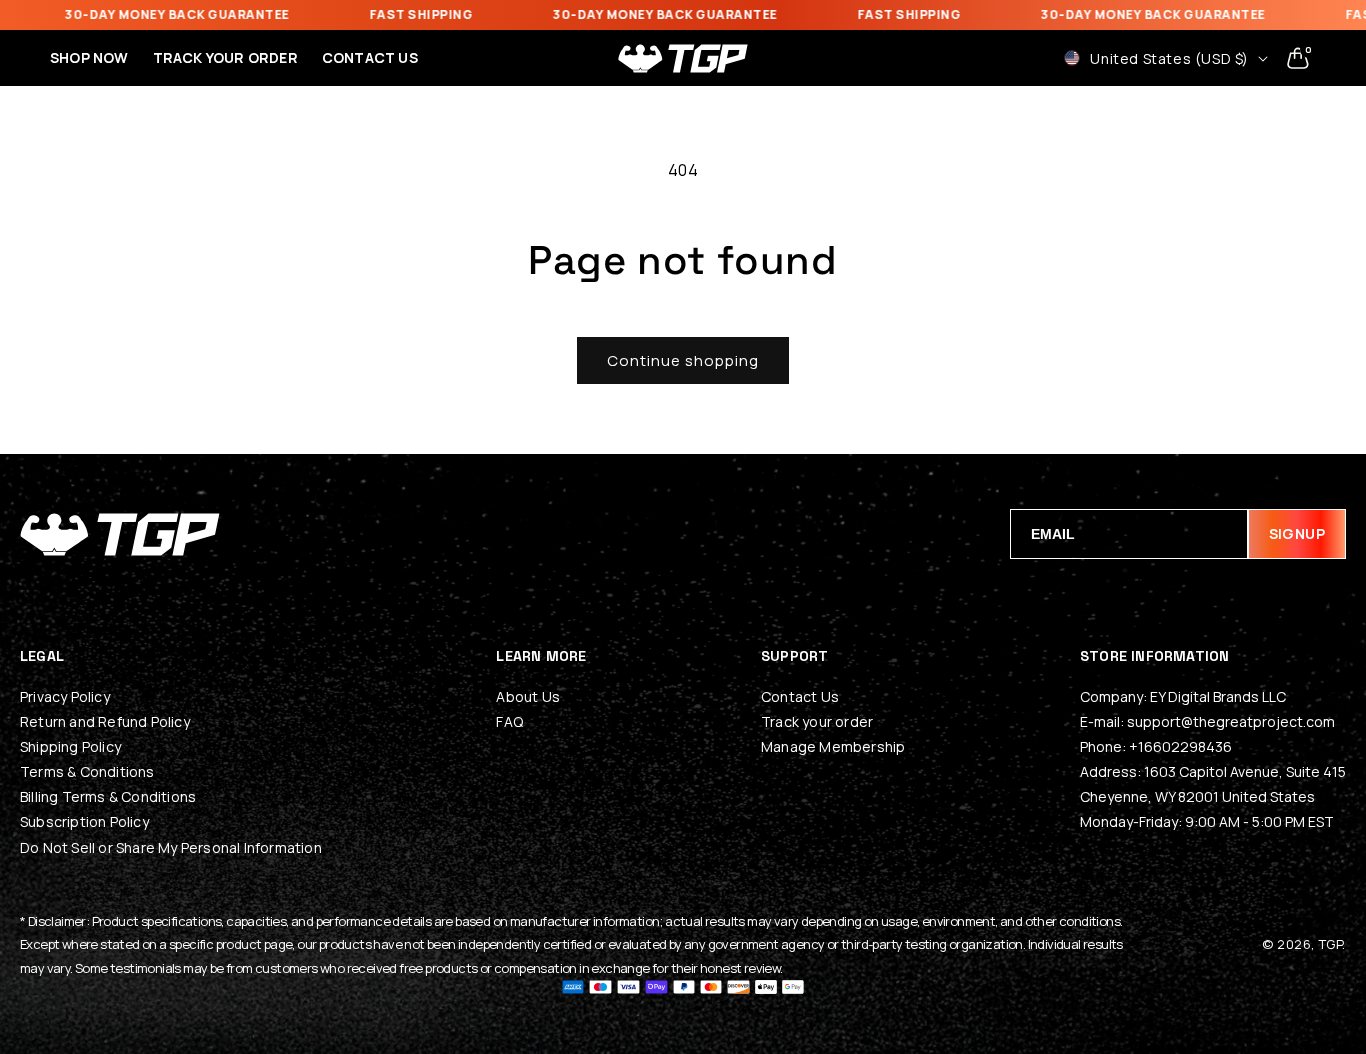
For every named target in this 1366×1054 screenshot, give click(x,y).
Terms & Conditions (87, 771)
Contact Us (800, 696)
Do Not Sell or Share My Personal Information (171, 847)
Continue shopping (683, 360)
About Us (528, 696)
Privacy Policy (65, 696)
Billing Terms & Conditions (108, 796)
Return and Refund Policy (105, 721)
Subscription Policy (84, 821)
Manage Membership (833, 746)
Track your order (817, 721)
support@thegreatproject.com (1231, 721)
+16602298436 (1180, 746)
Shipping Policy (70, 746)
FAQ (509, 721)
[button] (1298, 58)
